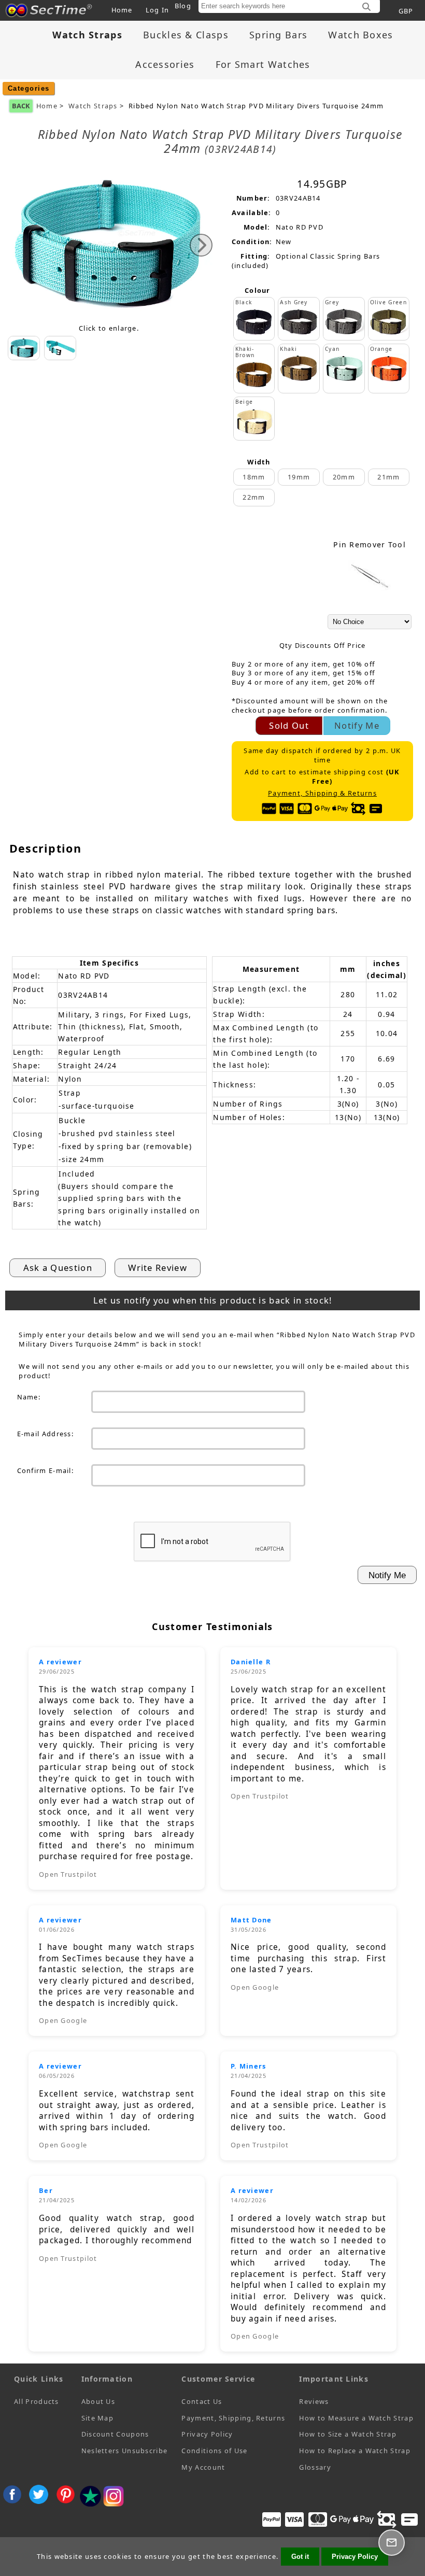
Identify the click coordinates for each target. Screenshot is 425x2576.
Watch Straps (93, 106)
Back (21, 106)
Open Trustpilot (68, 1874)
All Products (37, 2401)
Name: (29, 1397)
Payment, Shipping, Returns (233, 2418)
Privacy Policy (207, 2434)
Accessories (165, 64)
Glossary (315, 2467)
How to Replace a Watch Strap (355, 2451)
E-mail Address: (46, 1434)
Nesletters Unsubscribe (125, 2451)
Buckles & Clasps (186, 35)
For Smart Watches (263, 64)
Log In (158, 10)
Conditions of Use (214, 2451)
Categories (29, 88)
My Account (203, 2467)
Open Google (63, 2020)
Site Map (97, 2418)
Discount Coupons (115, 2434)
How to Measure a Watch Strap (356, 2418)
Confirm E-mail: (46, 1470)
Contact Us (202, 2401)
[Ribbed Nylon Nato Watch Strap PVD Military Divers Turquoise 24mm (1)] (60, 348)
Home (122, 10)
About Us (98, 2401)
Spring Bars (278, 35)
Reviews (314, 2401)
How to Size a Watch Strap (348, 2434)
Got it (300, 2557)
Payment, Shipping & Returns (322, 793)
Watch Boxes (360, 35)
